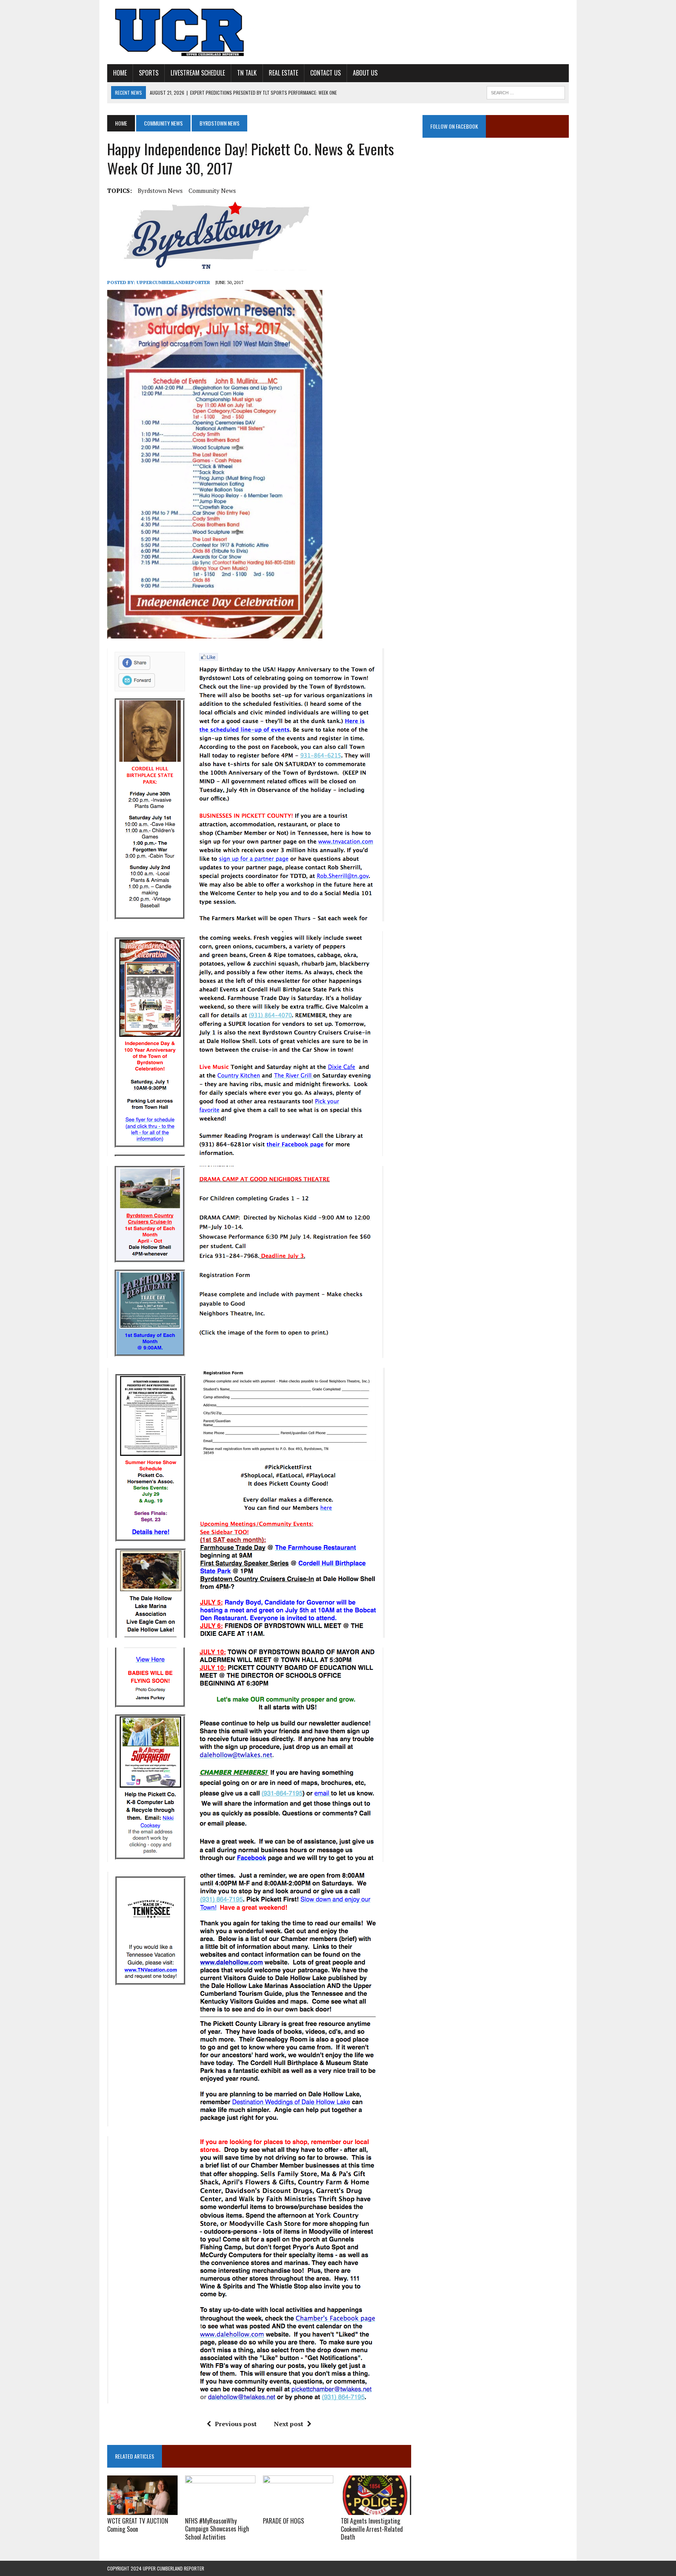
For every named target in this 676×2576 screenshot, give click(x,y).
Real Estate (283, 73)
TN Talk (247, 73)
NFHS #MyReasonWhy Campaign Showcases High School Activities (217, 2529)
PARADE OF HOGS (283, 2521)
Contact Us (325, 73)
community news (212, 191)
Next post (289, 2424)
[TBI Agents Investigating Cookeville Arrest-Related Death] (376, 2509)
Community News (163, 123)
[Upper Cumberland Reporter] (180, 32)
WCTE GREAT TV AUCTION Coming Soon (138, 2525)
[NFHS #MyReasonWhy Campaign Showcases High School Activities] (220, 2509)
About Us (365, 73)
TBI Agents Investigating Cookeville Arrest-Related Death (372, 2529)
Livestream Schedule (198, 73)
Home (120, 73)
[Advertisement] (496, 225)
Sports (149, 73)
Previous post (236, 2424)
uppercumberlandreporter (173, 282)
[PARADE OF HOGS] (298, 2509)
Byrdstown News (160, 191)
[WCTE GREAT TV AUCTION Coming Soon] (142, 2509)
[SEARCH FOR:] (526, 92)
